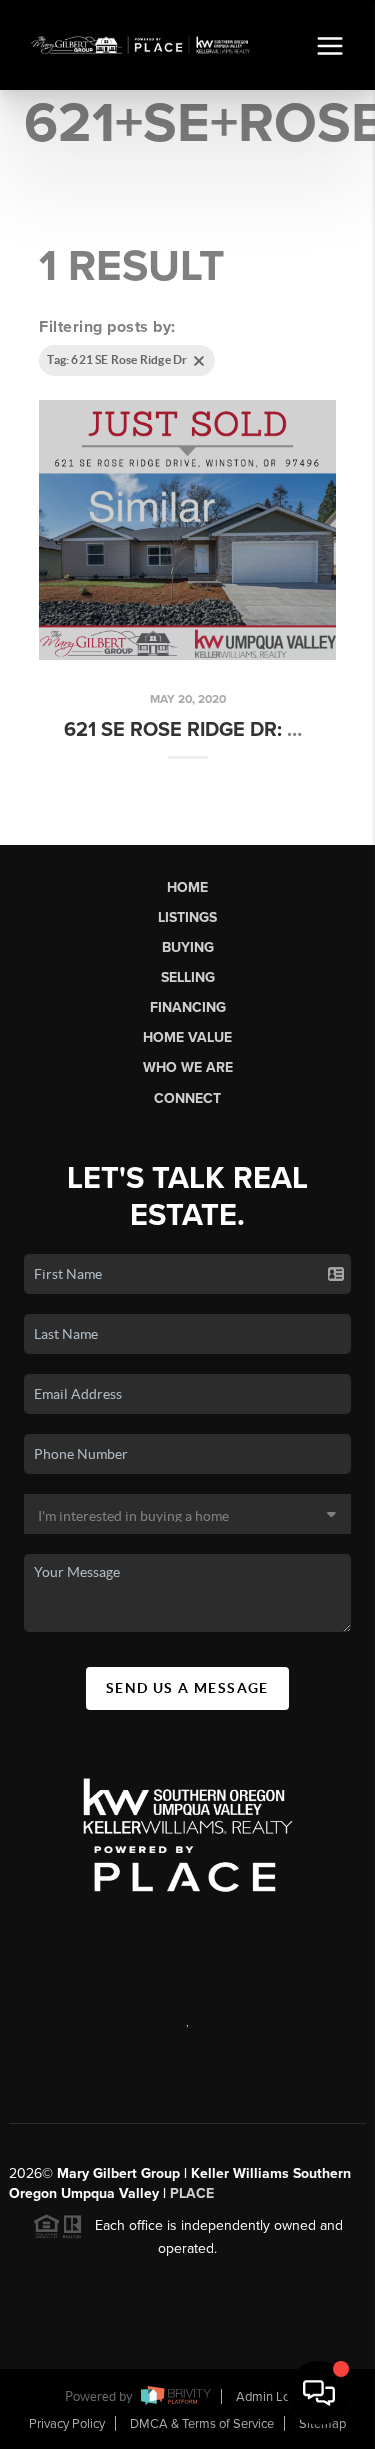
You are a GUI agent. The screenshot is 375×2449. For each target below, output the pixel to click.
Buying (188, 947)
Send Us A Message (187, 1688)
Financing (188, 1007)
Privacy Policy (67, 2424)
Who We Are (188, 1067)
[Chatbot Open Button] (319, 2393)
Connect (187, 1098)
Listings (187, 917)
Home (187, 887)
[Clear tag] (199, 361)
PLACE (192, 2193)
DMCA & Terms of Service (202, 2424)
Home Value (187, 1037)
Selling (188, 977)
